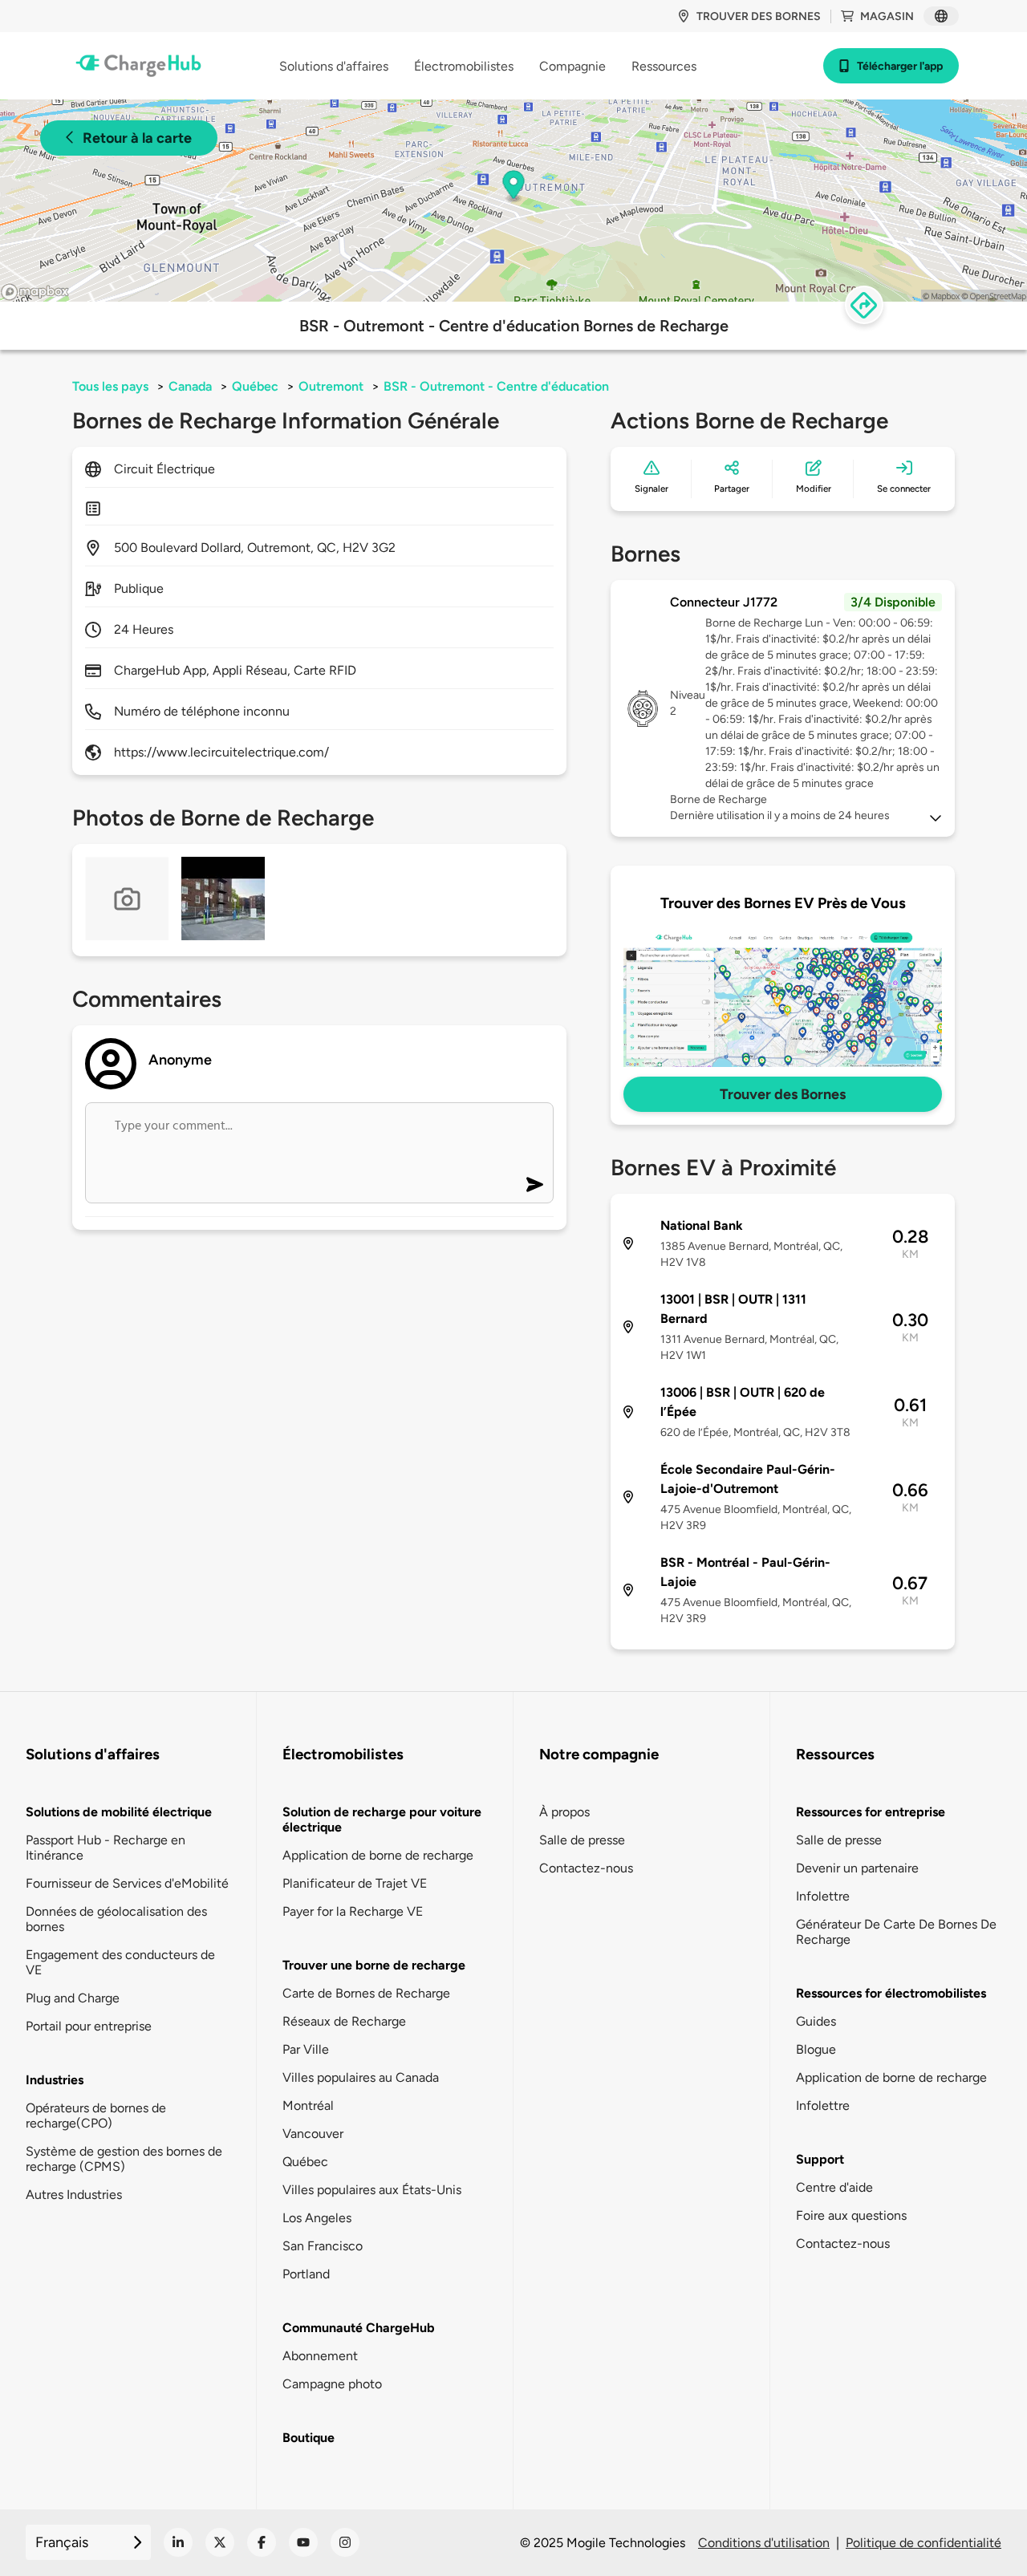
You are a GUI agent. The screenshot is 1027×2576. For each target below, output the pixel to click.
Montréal (308, 2105)
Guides (816, 2021)
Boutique (309, 2438)
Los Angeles (317, 2218)
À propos (564, 1812)
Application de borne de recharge (378, 1855)
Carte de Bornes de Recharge (366, 1993)
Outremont (331, 386)
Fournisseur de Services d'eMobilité (127, 1883)
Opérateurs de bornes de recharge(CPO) (96, 2116)
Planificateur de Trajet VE (355, 1883)
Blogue (816, 2049)
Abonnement (320, 2356)
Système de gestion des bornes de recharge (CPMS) (124, 2159)
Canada (190, 386)
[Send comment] (535, 1185)
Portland (306, 2274)
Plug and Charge (73, 1998)
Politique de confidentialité (923, 2543)
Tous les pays (110, 386)
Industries (55, 2080)
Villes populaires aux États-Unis (372, 2190)
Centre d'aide (834, 2187)
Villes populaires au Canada (361, 2077)
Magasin (887, 16)
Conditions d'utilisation (764, 2543)
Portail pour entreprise (89, 2026)
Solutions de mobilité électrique (119, 1812)
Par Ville (306, 2049)
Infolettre (823, 1896)
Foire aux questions (851, 2215)
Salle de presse (582, 1840)
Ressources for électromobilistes (891, 1993)
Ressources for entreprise (871, 1812)
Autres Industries (74, 2195)
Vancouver (313, 2134)
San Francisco (323, 2246)
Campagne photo (332, 2384)
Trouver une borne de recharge (374, 1965)
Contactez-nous (586, 1868)
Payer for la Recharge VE (353, 1911)
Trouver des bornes (759, 16)
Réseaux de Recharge (344, 2021)
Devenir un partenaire (857, 1868)
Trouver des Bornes (783, 1094)
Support (820, 2159)
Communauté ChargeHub (359, 2328)
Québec (255, 386)
